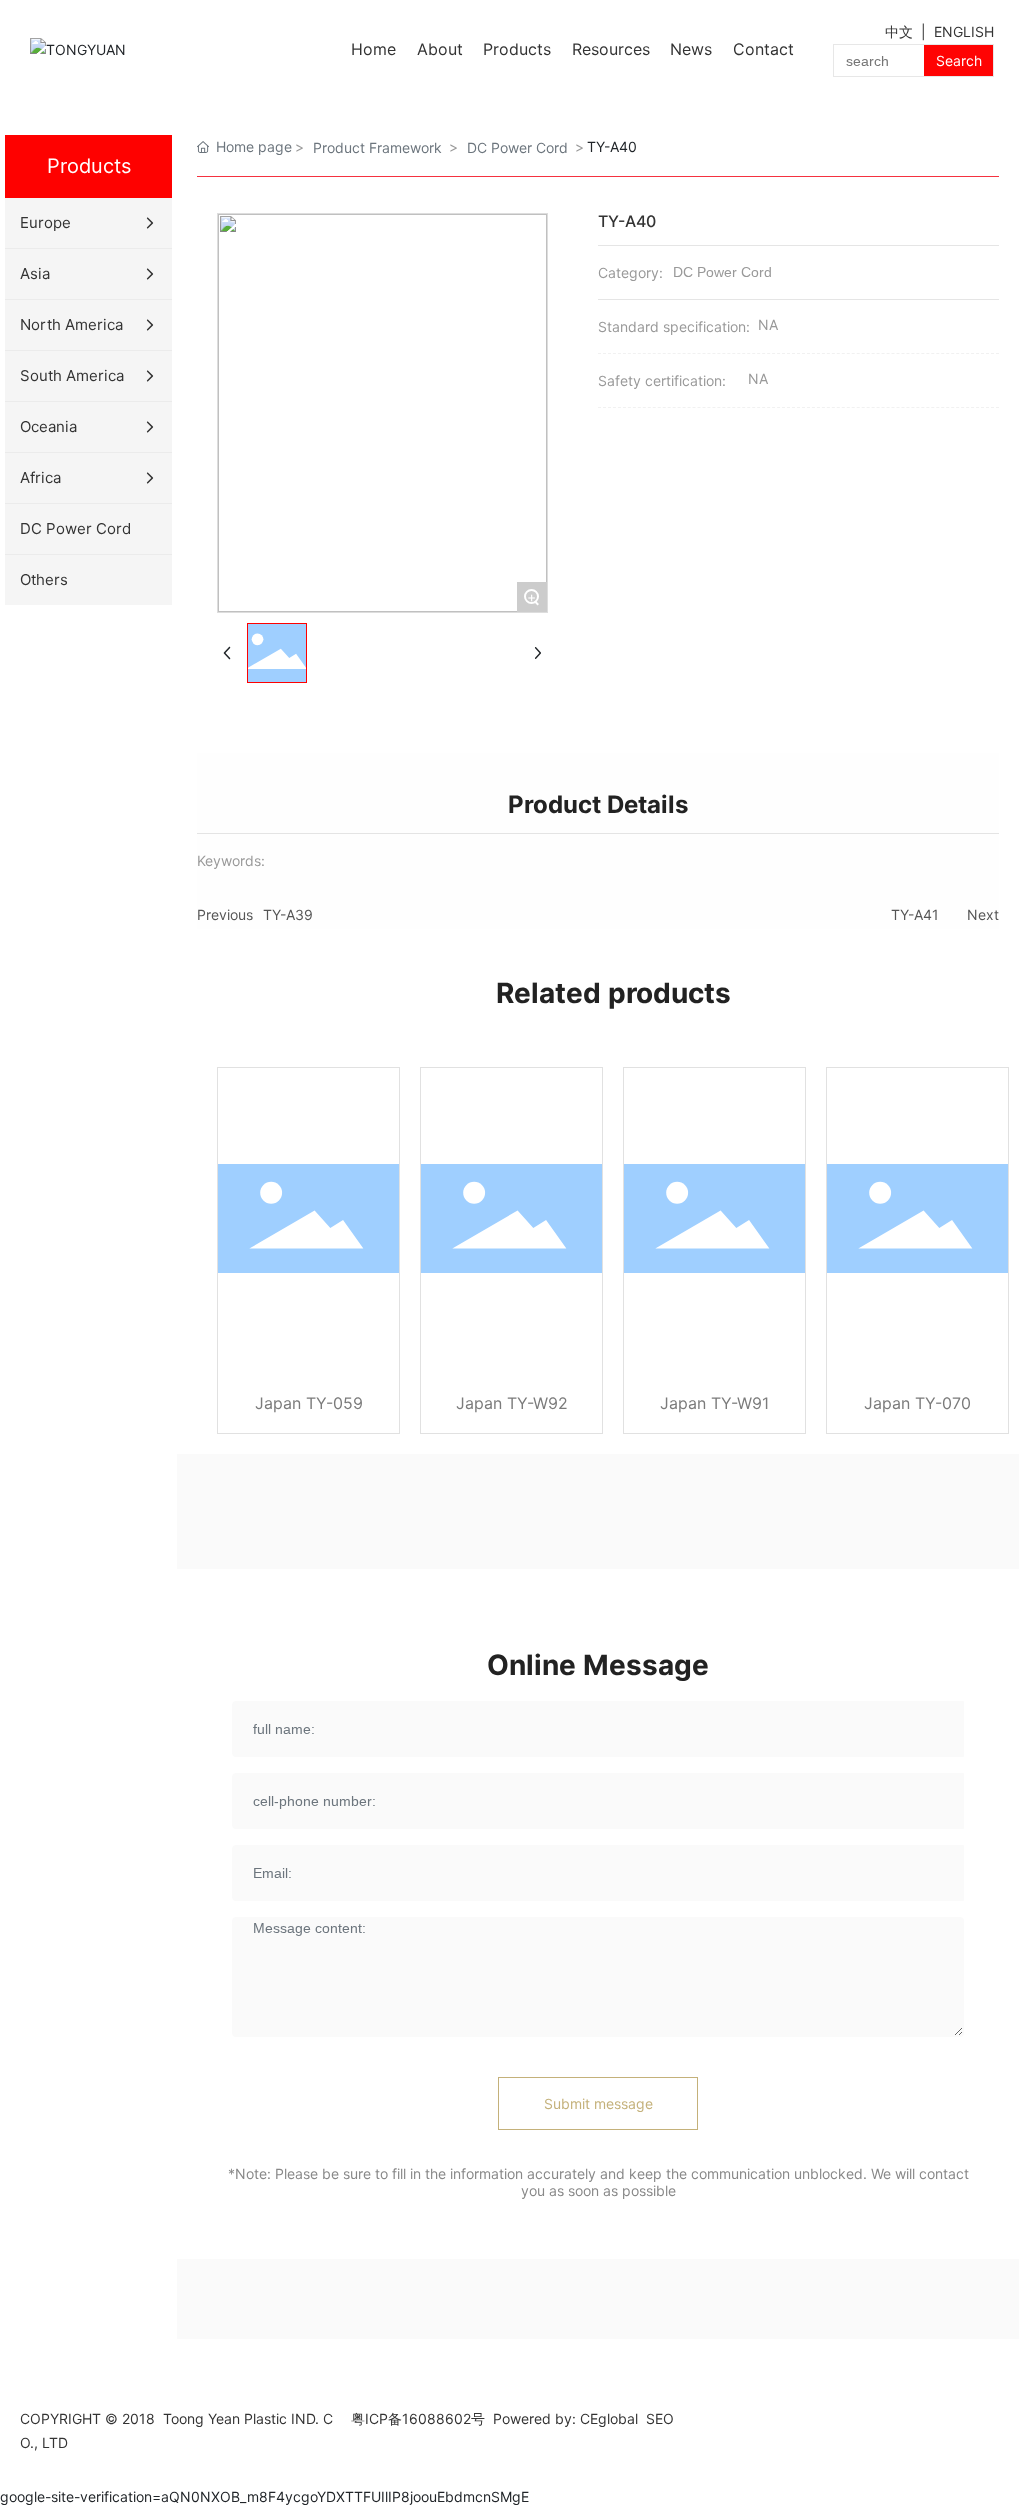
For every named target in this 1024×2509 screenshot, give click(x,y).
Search (959, 60)
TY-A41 (915, 914)
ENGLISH (964, 31)
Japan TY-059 (309, 1403)
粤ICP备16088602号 (418, 2418)
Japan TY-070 (917, 1403)
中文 (901, 31)
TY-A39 (288, 914)
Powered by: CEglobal (565, 2418)
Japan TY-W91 (714, 1403)
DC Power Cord (517, 147)
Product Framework (377, 147)
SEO (660, 2418)
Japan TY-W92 (512, 1403)
